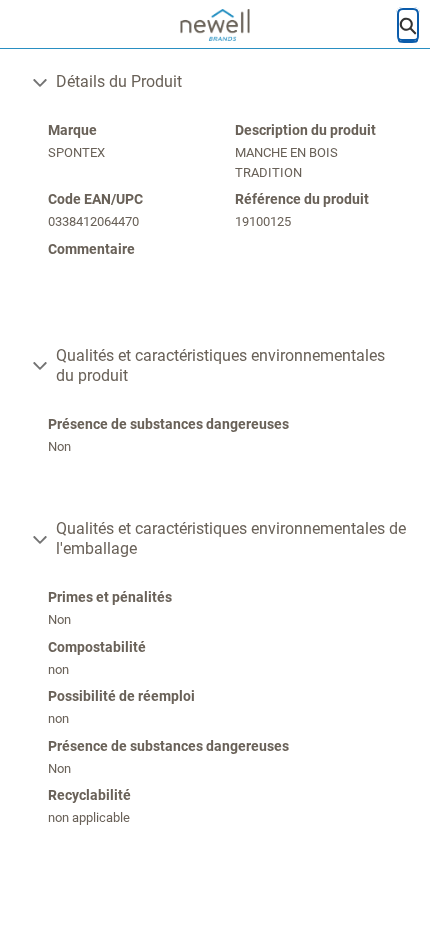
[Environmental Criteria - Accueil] (215, 25)
